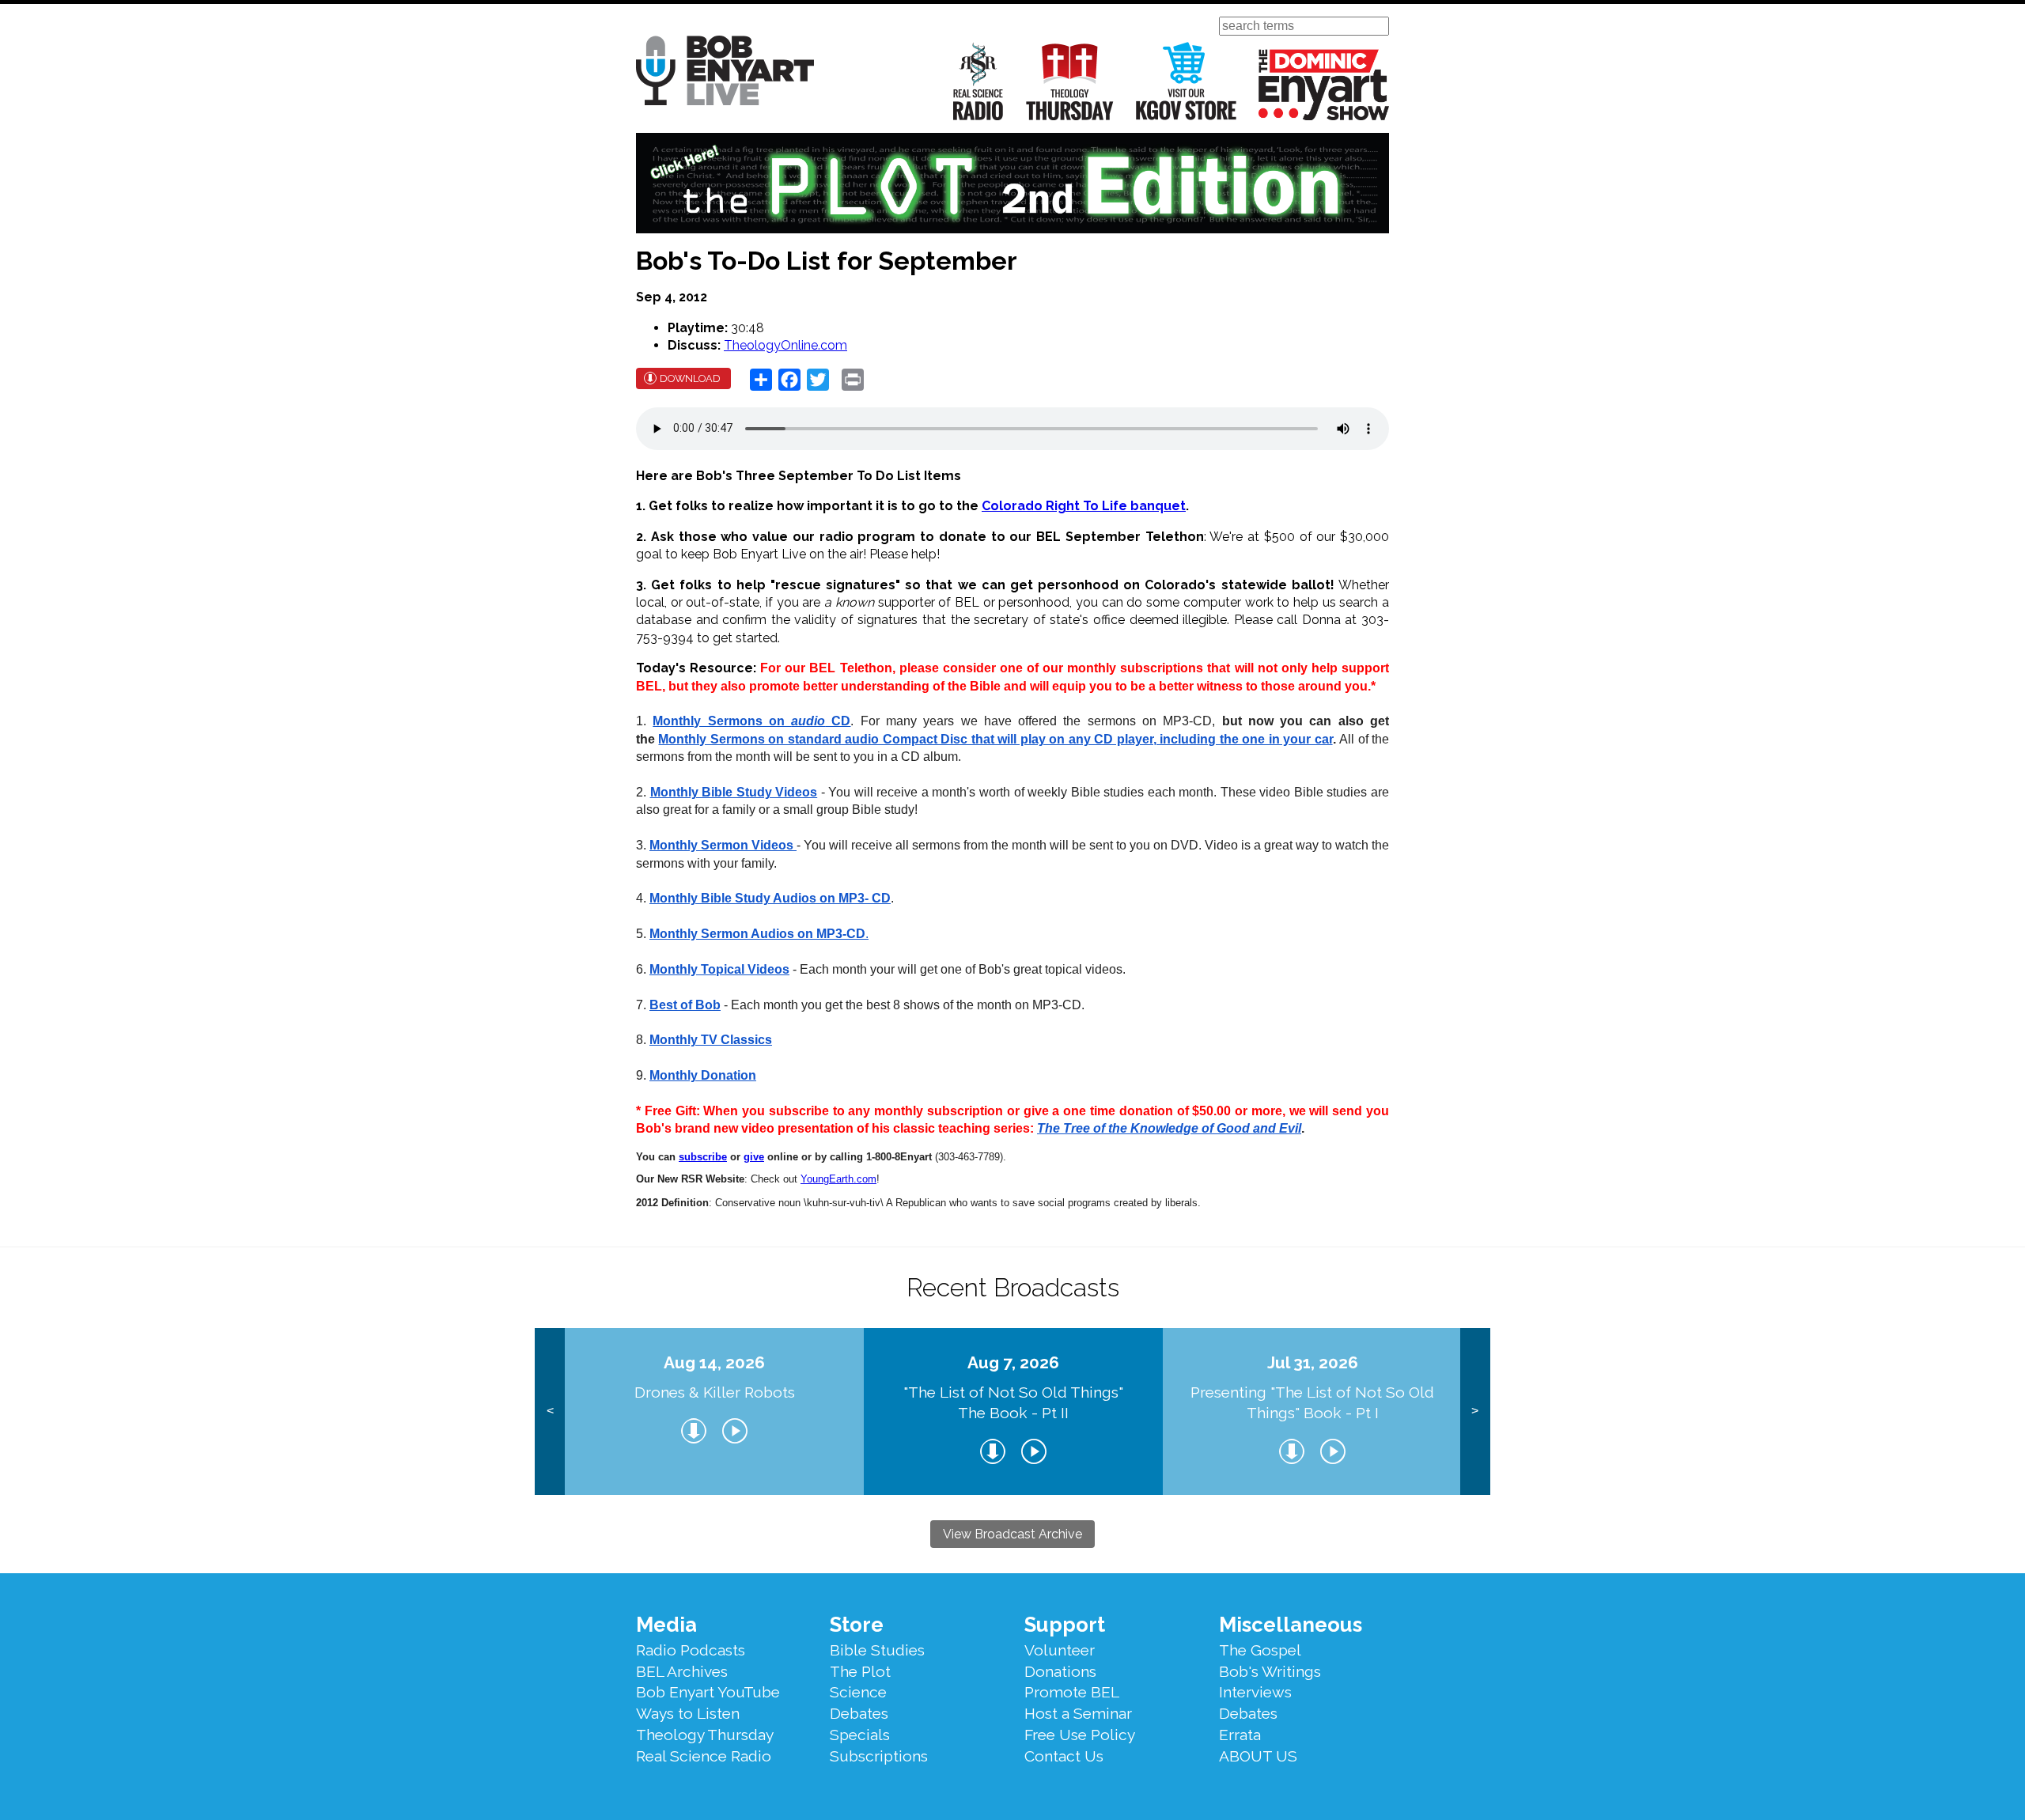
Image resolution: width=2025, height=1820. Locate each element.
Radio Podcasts (691, 1650)
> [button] (1475, 1411)
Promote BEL (1072, 1692)
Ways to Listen (688, 1713)
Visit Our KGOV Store (1186, 81)
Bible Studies (877, 1650)
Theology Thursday (1070, 81)
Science (858, 1692)
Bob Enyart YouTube (708, 1692)
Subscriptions (879, 1756)
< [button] (550, 1411)
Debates (859, 1713)
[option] (714, 1411)
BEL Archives (682, 1671)
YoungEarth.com (838, 1179)
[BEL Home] (725, 73)
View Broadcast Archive (1012, 1534)
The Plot (860, 1671)
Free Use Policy (1080, 1735)
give (754, 1157)
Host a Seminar (1078, 1713)
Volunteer (1060, 1650)
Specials (860, 1735)
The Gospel (1260, 1650)
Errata (1240, 1735)
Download (690, 378)
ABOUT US (1258, 1756)
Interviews (1255, 1692)
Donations (1060, 1671)
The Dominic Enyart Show (1324, 85)
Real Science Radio (978, 81)
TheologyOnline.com (785, 345)
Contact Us (1064, 1756)
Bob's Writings (1270, 1671)
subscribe (703, 1157)
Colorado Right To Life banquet (1084, 506)
